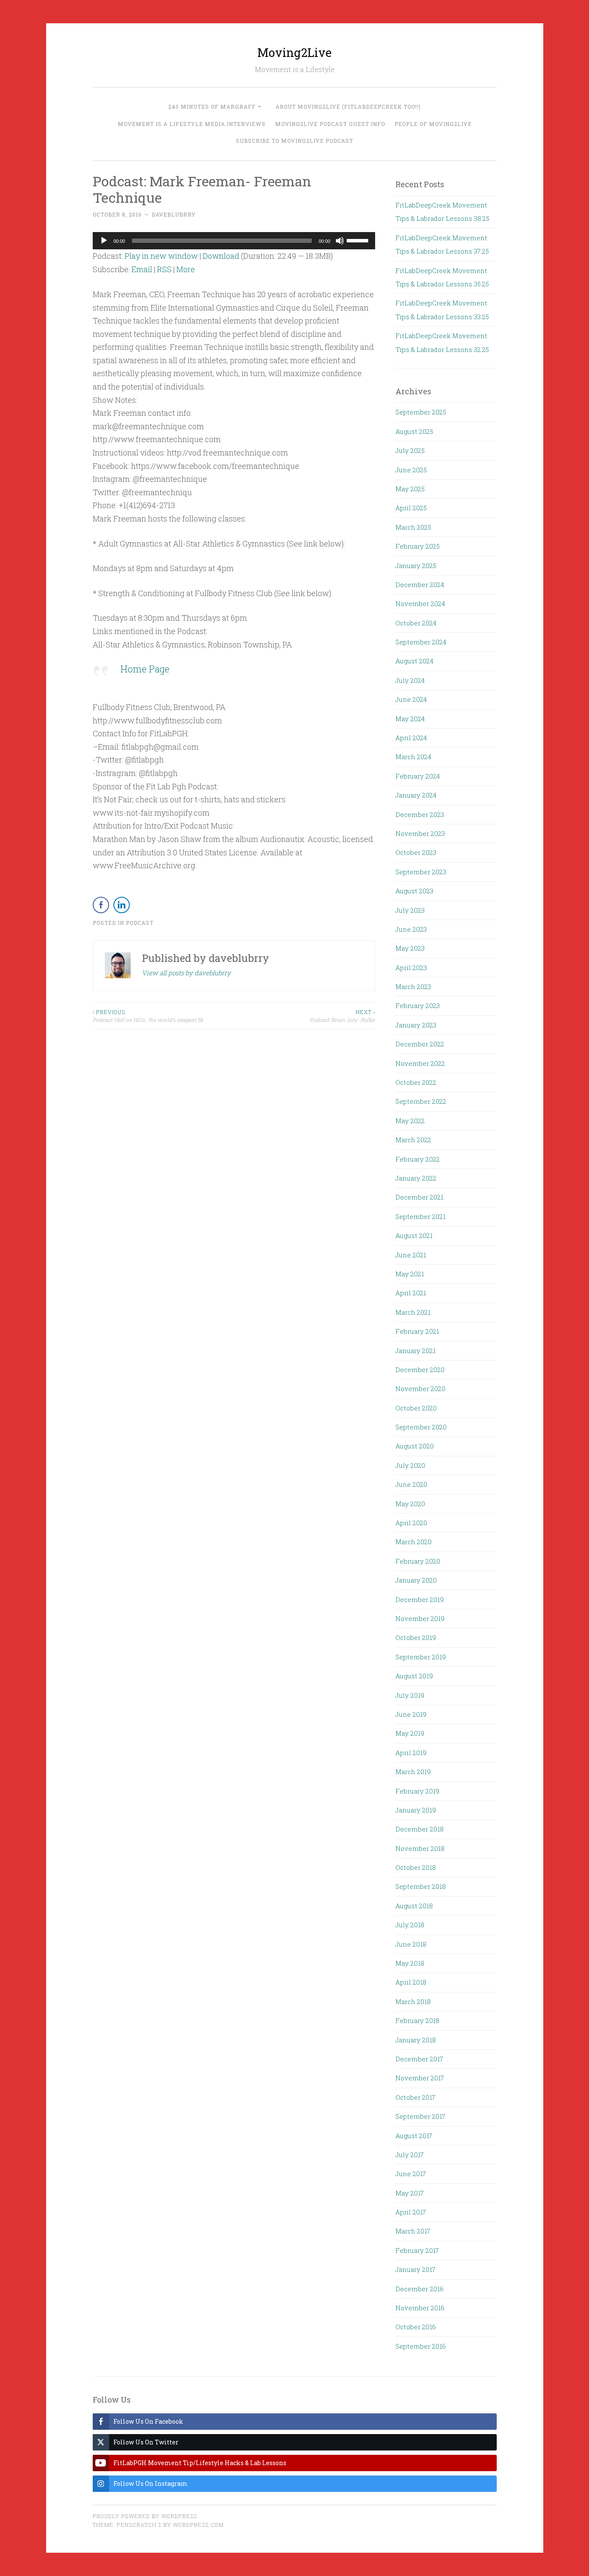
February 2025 (418, 546)
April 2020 (411, 1523)
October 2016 (416, 2327)
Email (142, 269)
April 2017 (411, 2212)
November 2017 (420, 2078)
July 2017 (410, 2155)
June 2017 (411, 2174)
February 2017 (417, 2250)
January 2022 (416, 1178)
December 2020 (420, 1370)
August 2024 (414, 661)
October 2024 (416, 623)
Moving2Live (294, 52)
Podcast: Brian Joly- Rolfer (342, 1016)
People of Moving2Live (433, 124)
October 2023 (416, 852)
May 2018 (410, 1963)
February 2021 (417, 1331)
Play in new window (161, 256)
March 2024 (413, 757)
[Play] (104, 241)
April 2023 (411, 968)
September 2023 (421, 872)
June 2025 (411, 470)
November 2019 (420, 1618)
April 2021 (411, 1293)
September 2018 (421, 1886)
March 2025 (413, 527)
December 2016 (420, 2289)
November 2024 (420, 603)
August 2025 (414, 431)
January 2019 (416, 1810)
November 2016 (420, 2308)
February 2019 (417, 1791)
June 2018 (411, 1944)
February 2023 (418, 1005)
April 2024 (411, 738)
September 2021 (420, 1216)
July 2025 (410, 450)
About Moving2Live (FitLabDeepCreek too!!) (348, 107)
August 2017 (414, 2136)
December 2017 (419, 2059)
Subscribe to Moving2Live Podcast (294, 141)
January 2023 (416, 1025)
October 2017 (415, 2097)
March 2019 (413, 1772)
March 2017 (413, 2231)
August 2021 (414, 1235)
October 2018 (416, 1867)
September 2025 (421, 412)
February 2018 (417, 2020)
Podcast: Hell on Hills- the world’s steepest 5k (148, 1016)
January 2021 (415, 1351)
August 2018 (414, 1906)
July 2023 (410, 910)
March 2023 (413, 986)
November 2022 (420, 1063)
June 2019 (411, 1714)
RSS (164, 269)
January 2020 (416, 1580)
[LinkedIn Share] (122, 905)
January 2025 (416, 565)
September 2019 (421, 1657)
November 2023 (420, 833)
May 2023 (410, 948)
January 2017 (415, 2269)
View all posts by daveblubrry (186, 973)
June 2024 (411, 699)
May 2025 (410, 489)
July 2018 (410, 1925)
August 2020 (415, 1446)
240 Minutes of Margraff (212, 107)
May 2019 (410, 1733)
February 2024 (418, 776)
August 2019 (414, 1676)
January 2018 (416, 2040)
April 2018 (411, 1982)
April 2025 (411, 508)
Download (221, 256)
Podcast (140, 923)
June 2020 (411, 1484)
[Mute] (340, 241)
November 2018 (420, 1848)
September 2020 (421, 1427)
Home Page (145, 669)
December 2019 (420, 1599)
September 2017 (420, 2116)
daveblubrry (174, 214)
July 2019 (410, 1695)
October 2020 (416, 1408)
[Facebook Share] (101, 905)
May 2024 (410, 719)
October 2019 (416, 1637)
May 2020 (410, 1504)
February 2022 (418, 1159)
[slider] (359, 240)
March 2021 (413, 1312)
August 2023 (414, 891)
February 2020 (418, 1561)
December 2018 (420, 1829)
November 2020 (420, 1389)
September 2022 (421, 1101)
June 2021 (411, 1255)
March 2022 (413, 1140)
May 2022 (410, 1121)
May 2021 (410, 1274)
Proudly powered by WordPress (145, 2516)
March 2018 (413, 2001)
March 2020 (414, 1542)
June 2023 (411, 929)
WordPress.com (198, 2525)
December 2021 (419, 1197)
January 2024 (416, 795)
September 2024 (421, 642)
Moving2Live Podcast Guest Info (330, 124)
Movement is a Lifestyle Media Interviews (192, 124)
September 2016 (421, 2346)
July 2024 (410, 680)
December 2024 (420, 584)
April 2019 (411, 1753)
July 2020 (410, 1465)
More (186, 269)
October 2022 (416, 1082)
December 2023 (420, 814)
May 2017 (410, 2193)
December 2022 (420, 1044)
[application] (234, 241)
